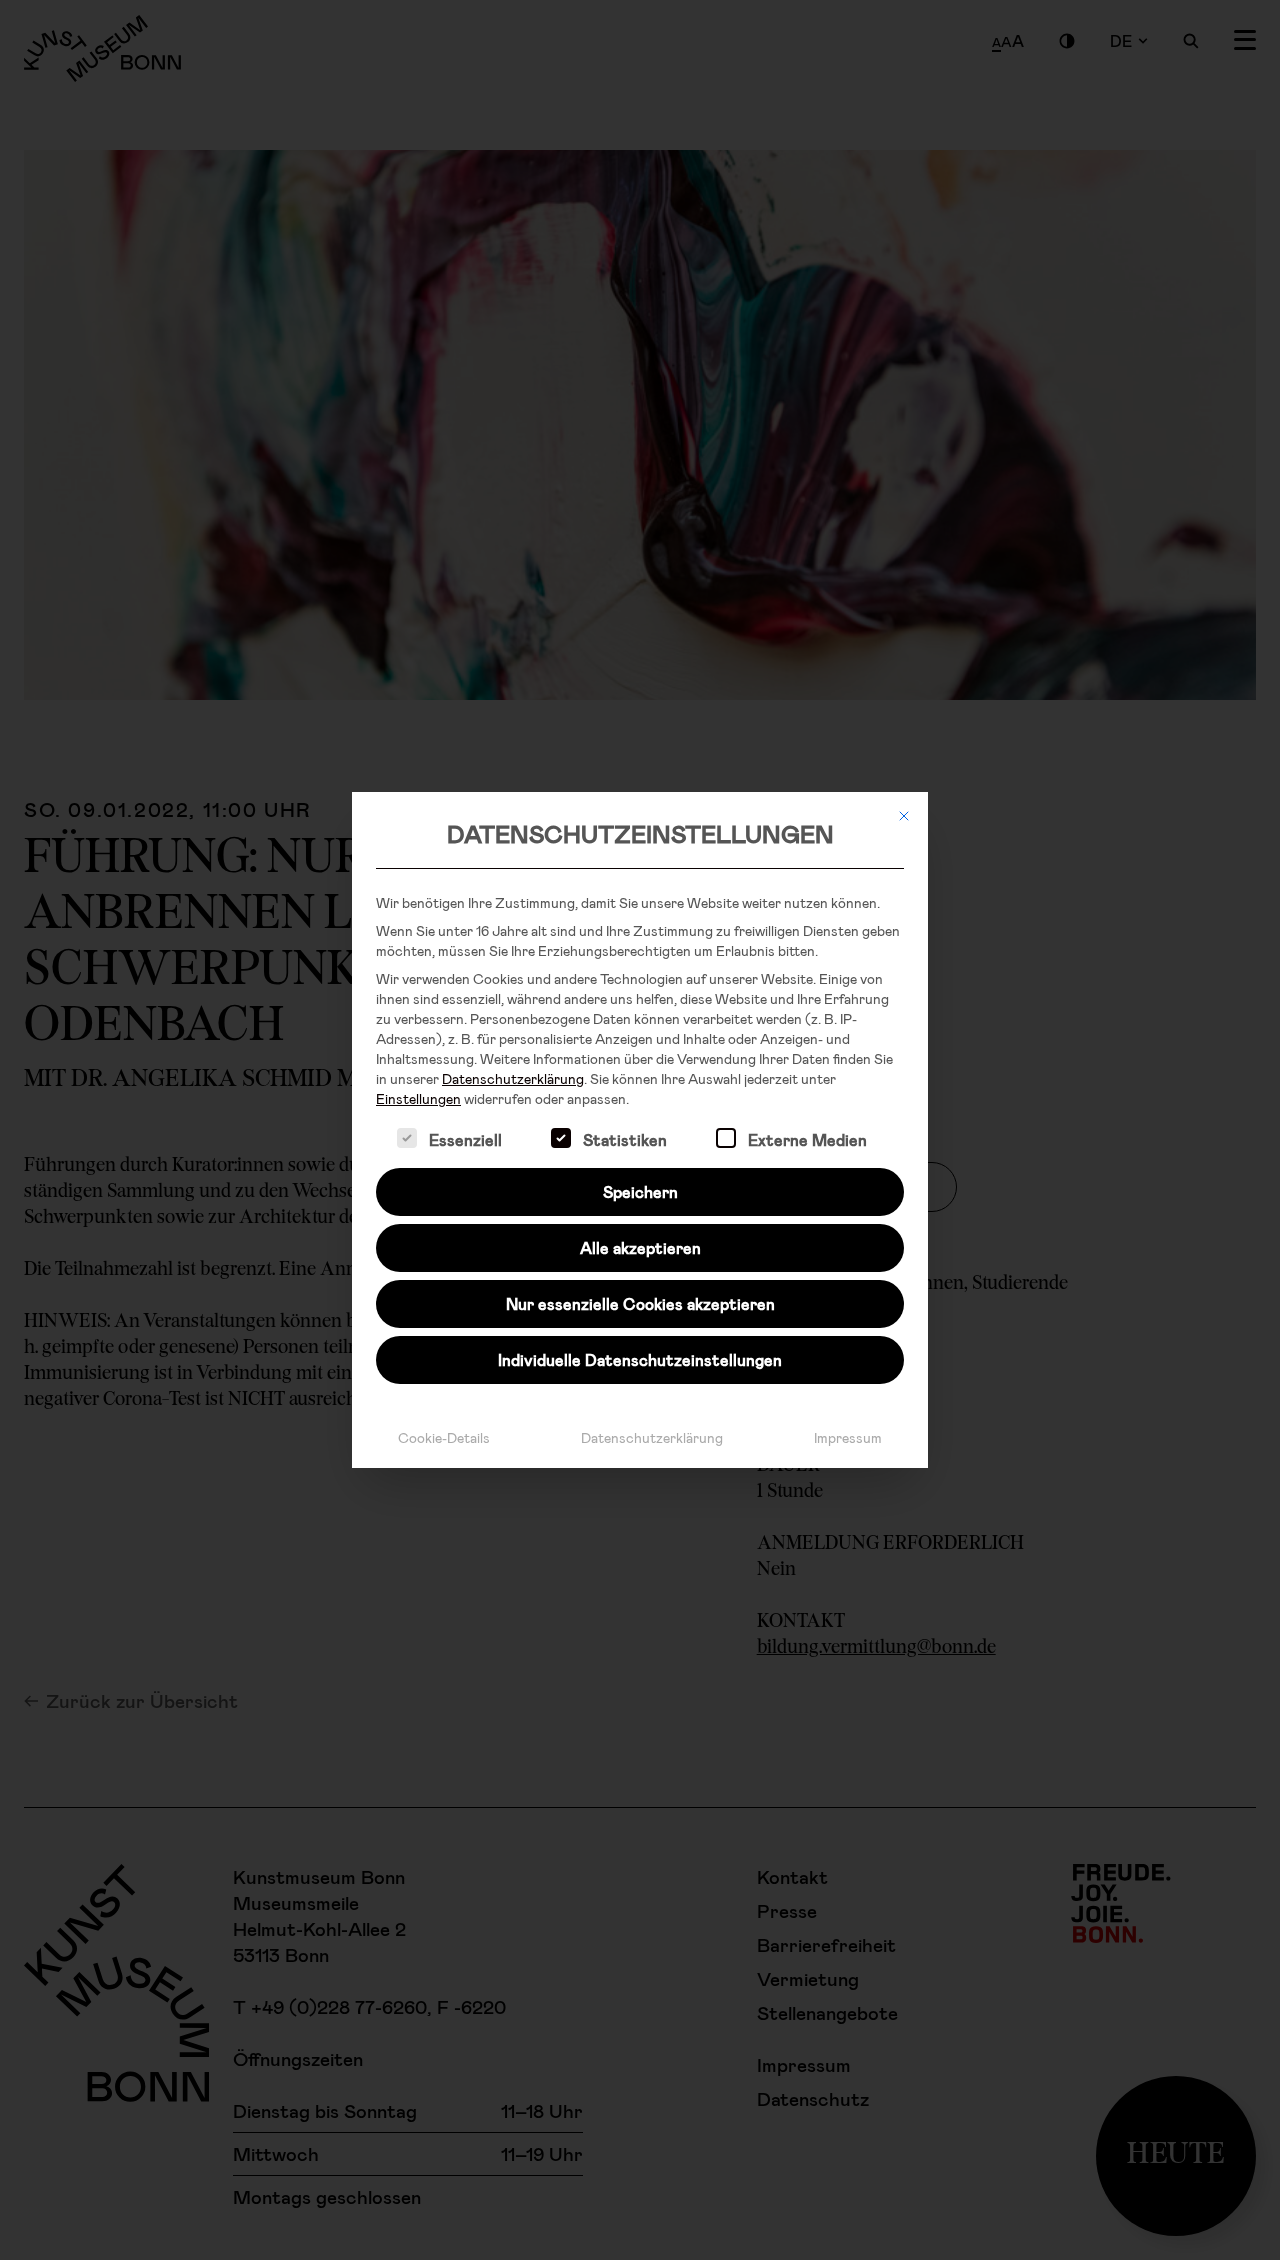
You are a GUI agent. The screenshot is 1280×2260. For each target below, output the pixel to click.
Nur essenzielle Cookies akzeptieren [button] (640, 1303)
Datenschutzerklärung (513, 1078)
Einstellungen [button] (418, 1098)
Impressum (848, 1437)
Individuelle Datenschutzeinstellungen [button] (640, 1359)
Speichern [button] (640, 1191)
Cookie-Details (444, 1437)
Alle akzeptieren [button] (640, 1247)
